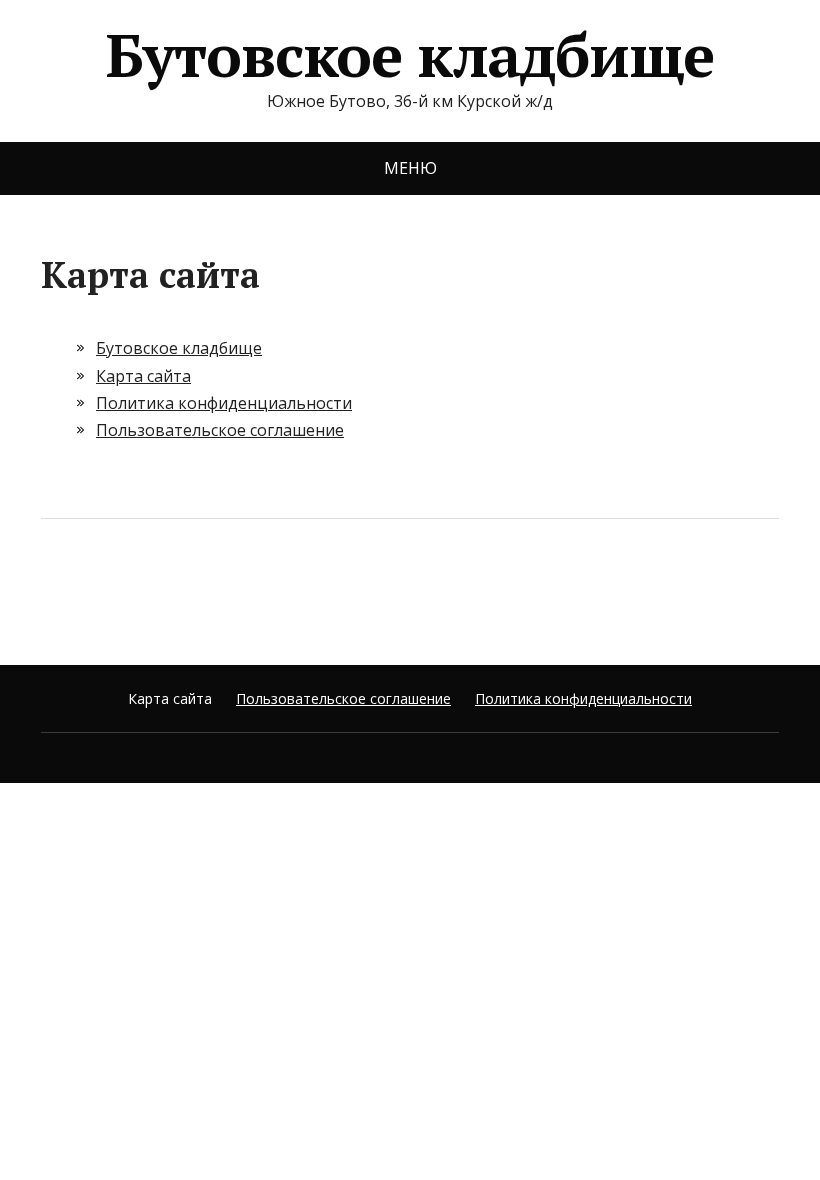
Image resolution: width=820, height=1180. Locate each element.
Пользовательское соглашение (220, 430)
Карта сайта (143, 376)
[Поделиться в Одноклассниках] (161, 585)
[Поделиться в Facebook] (61, 585)
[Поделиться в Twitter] (261, 585)
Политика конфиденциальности (224, 403)
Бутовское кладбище (410, 55)
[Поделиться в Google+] (211, 585)
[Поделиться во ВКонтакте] (111, 585)
